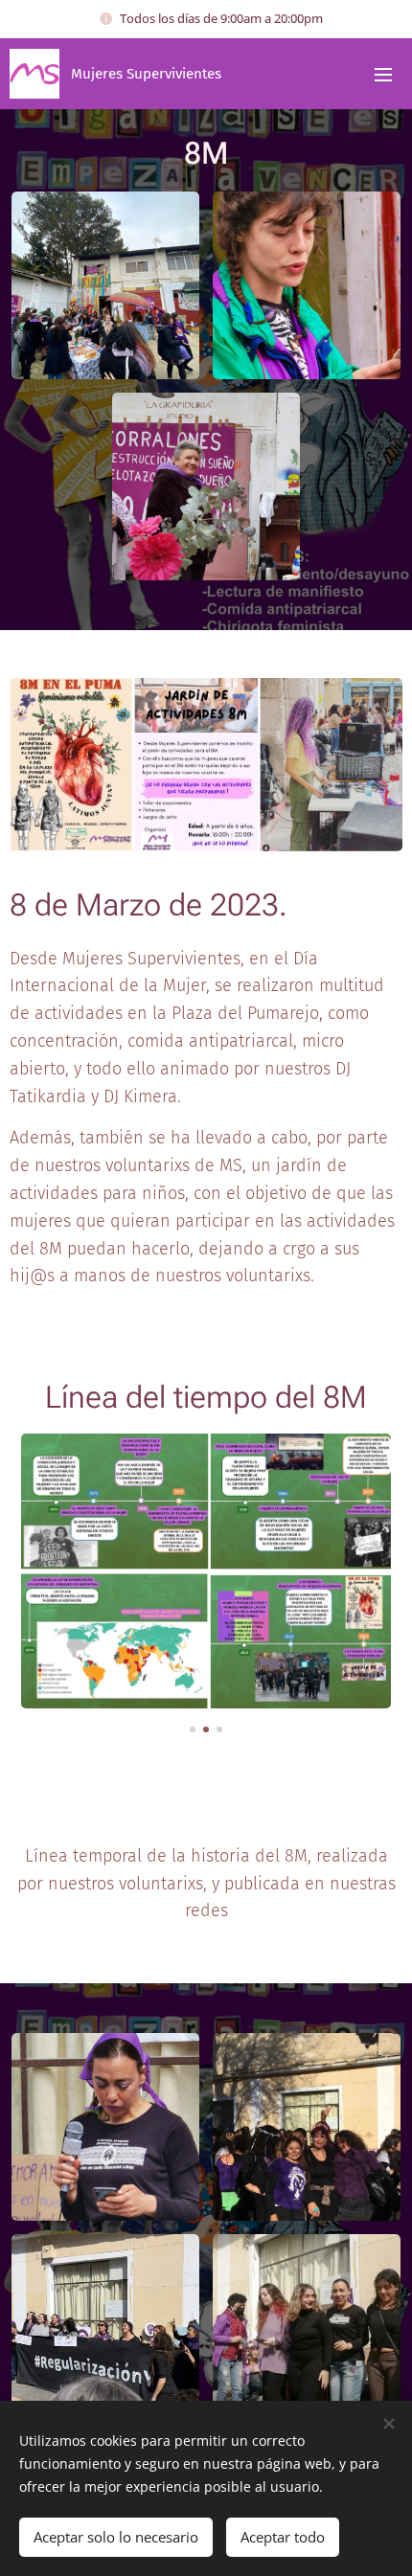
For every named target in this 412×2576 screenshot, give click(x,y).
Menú (383, 74)
